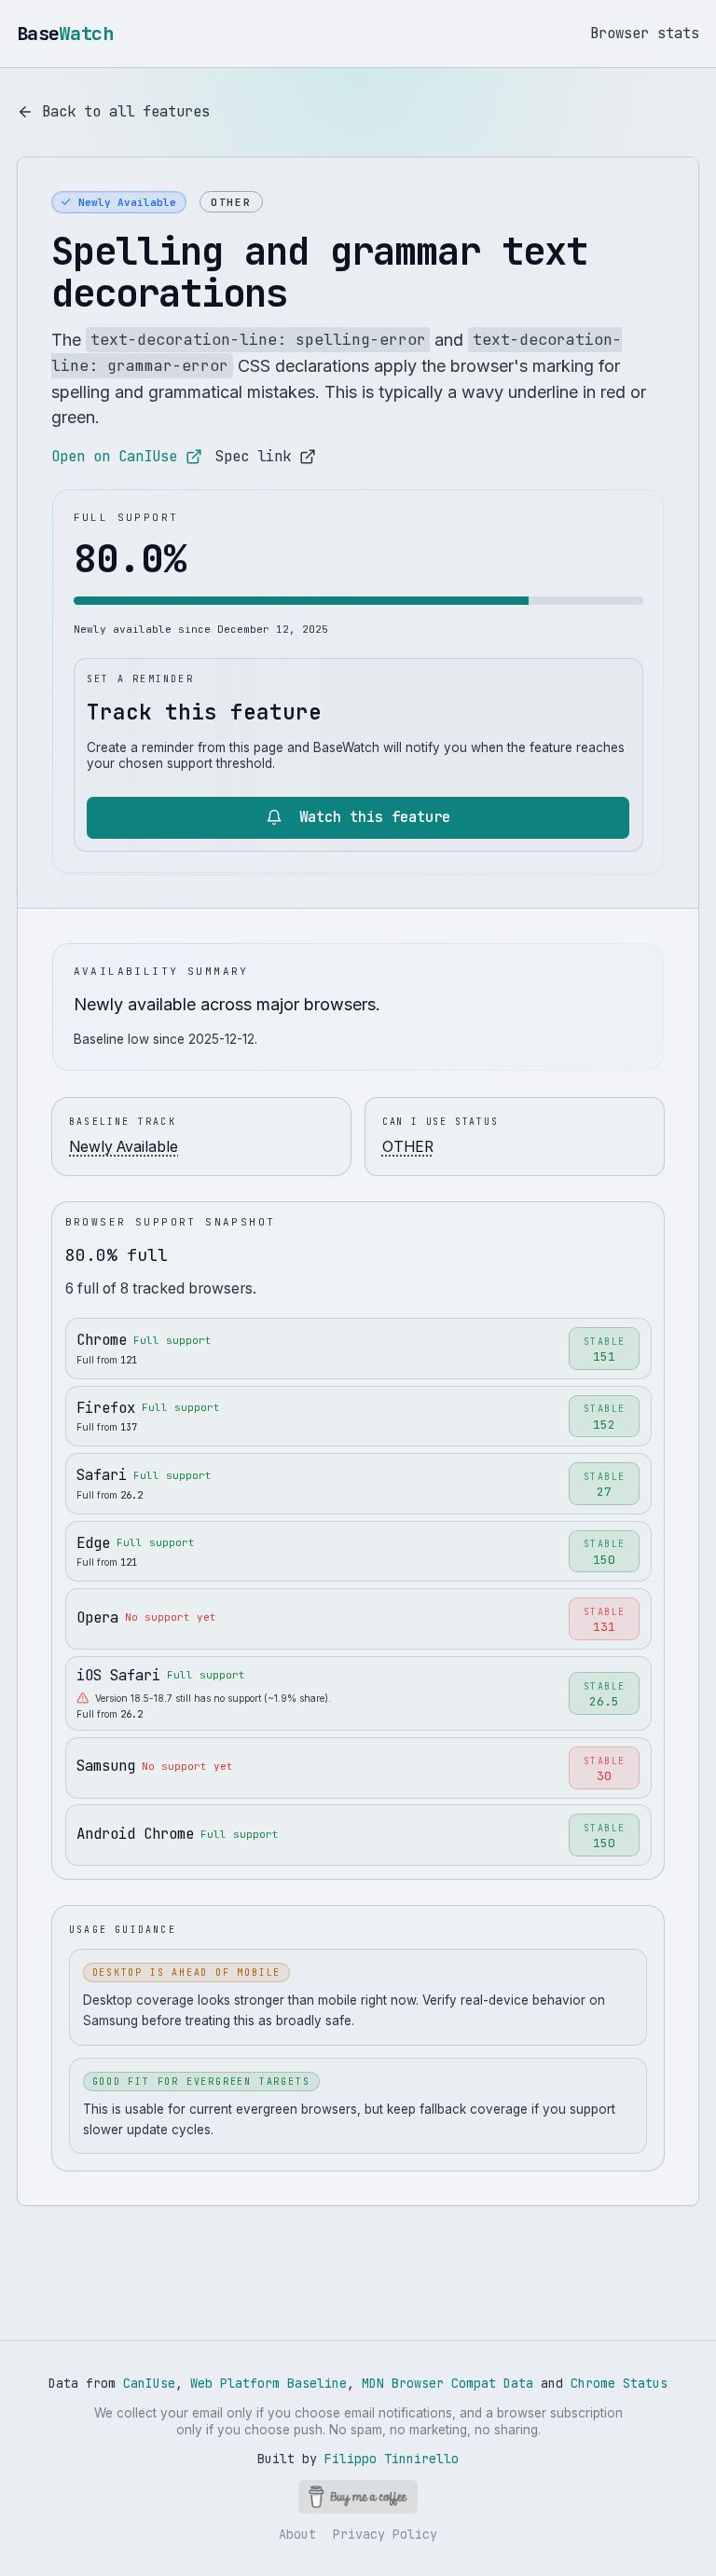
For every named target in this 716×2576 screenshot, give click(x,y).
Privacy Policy (385, 2534)
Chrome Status (619, 2383)
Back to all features (126, 111)
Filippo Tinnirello (392, 2459)
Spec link (253, 456)
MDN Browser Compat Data (447, 2383)
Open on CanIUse (114, 456)
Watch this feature (375, 817)
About (297, 2534)
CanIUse (149, 2383)
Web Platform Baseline (268, 2383)
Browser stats (645, 33)
